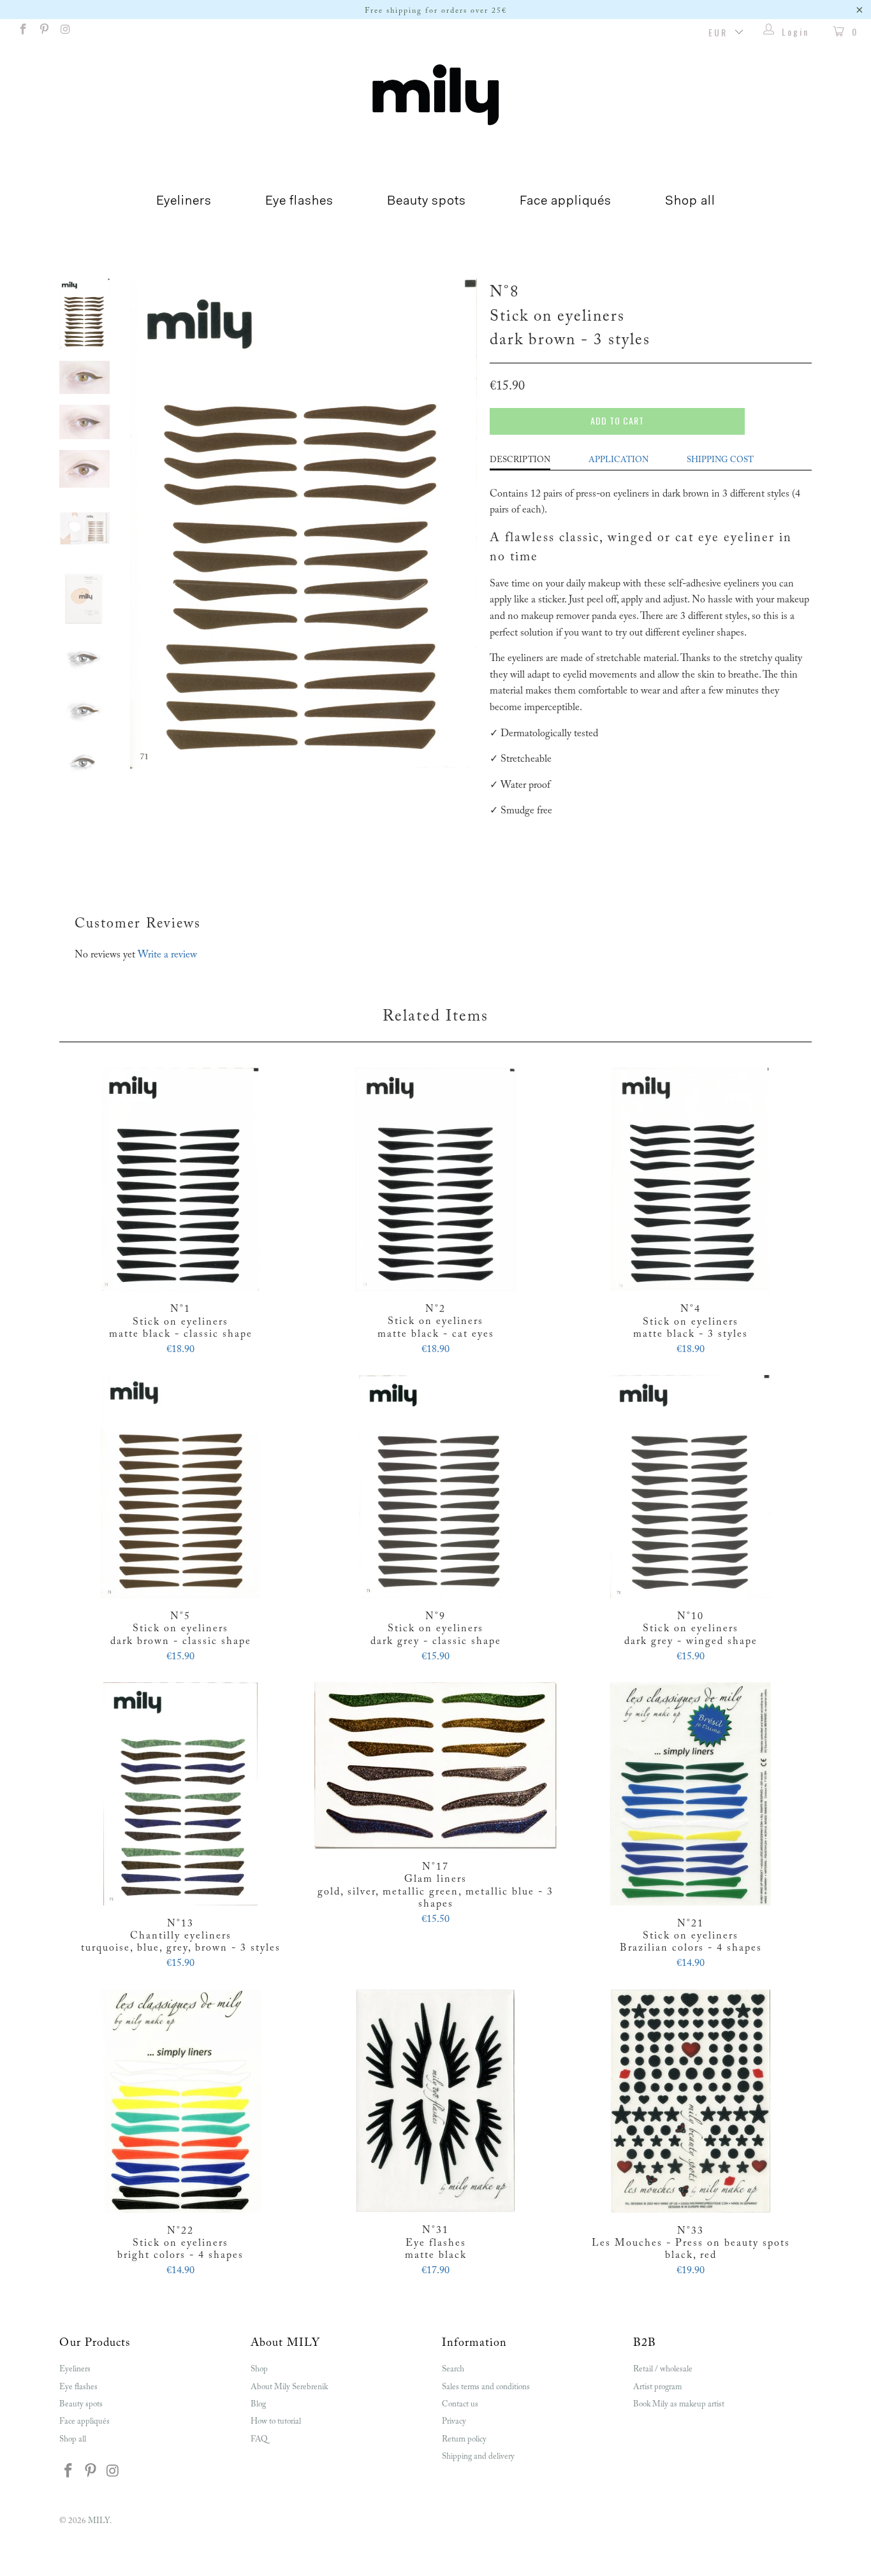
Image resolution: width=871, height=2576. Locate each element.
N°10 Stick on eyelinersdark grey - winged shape (691, 1487)
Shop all (690, 201)
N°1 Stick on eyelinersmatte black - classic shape (180, 1179)
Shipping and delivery (478, 2456)
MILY (99, 2521)
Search (453, 2369)
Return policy (464, 2439)
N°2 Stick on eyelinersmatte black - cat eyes (435, 1179)
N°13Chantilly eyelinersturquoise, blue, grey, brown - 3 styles (180, 1794)
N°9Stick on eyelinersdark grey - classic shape (435, 1487)
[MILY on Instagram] (65, 32)
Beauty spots (427, 201)
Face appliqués (566, 201)
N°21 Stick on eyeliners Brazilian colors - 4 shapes (691, 1794)
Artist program (657, 2387)
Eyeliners (184, 201)
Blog (258, 2404)
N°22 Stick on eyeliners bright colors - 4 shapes (180, 2101)
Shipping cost (720, 460)
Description (520, 460)
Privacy (454, 2421)
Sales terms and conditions (486, 2387)
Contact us (460, 2404)
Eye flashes (299, 201)
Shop (259, 2369)
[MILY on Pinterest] (44, 32)
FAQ (259, 2439)
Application (618, 460)
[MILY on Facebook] (22, 32)
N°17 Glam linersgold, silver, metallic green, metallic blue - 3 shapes (435, 1765)
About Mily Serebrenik (289, 2387)
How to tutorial (276, 2421)
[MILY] (435, 95)
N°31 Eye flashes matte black (435, 2101)
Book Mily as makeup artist (679, 2404)
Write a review (167, 955)
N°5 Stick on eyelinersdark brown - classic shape (180, 1487)
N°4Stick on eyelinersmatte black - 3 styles (691, 1179)
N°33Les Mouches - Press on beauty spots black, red (691, 2101)
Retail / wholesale (663, 2369)
